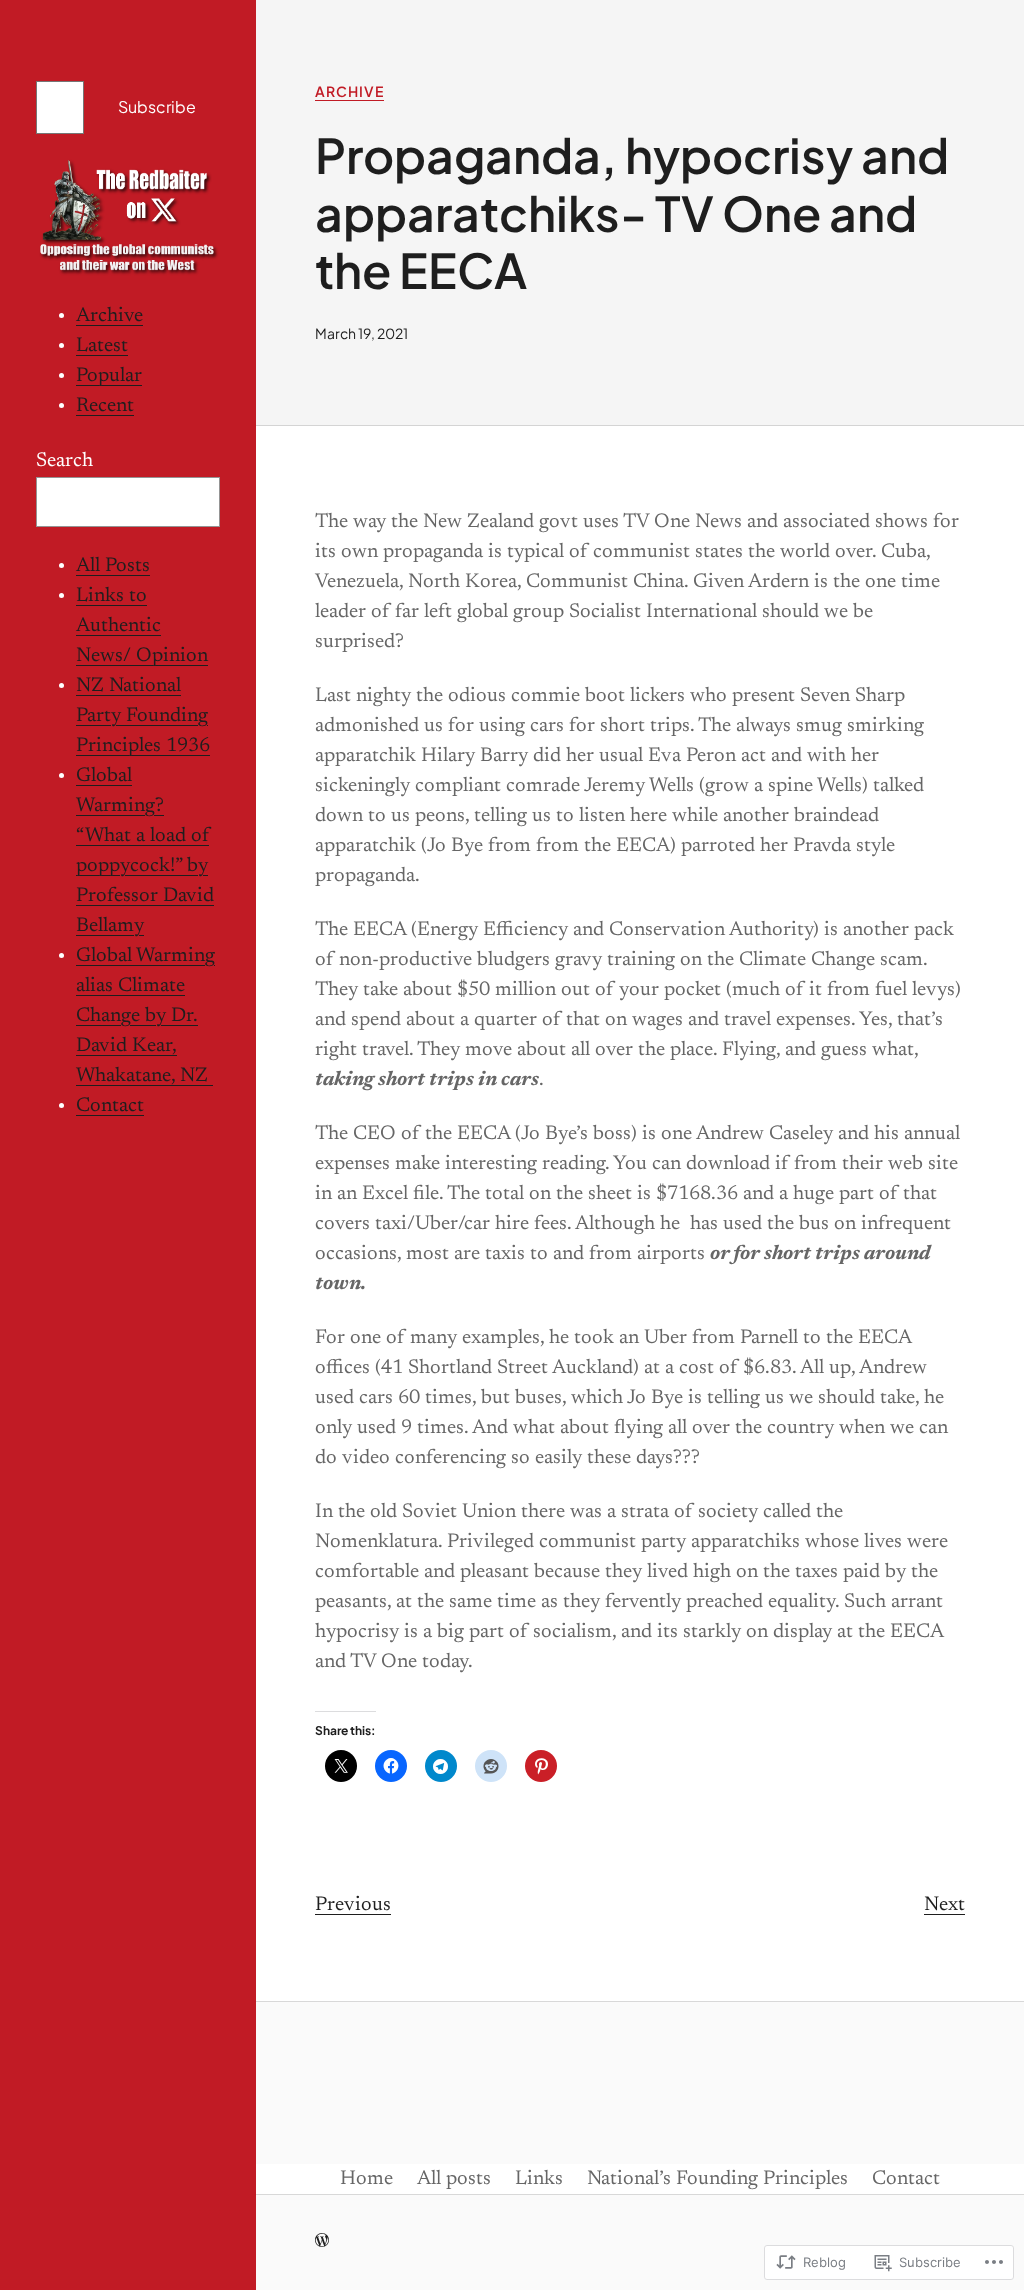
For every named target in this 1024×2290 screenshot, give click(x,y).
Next (944, 1905)
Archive (109, 316)
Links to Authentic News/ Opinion (142, 626)
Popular (109, 376)
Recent (105, 406)
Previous (353, 1905)
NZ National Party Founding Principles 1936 (143, 716)
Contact (110, 1106)
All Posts (113, 566)
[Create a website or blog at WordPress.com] (322, 2243)
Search (64, 461)
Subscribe (157, 106)
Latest (102, 346)
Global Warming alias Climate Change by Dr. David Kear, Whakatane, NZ (145, 1016)
